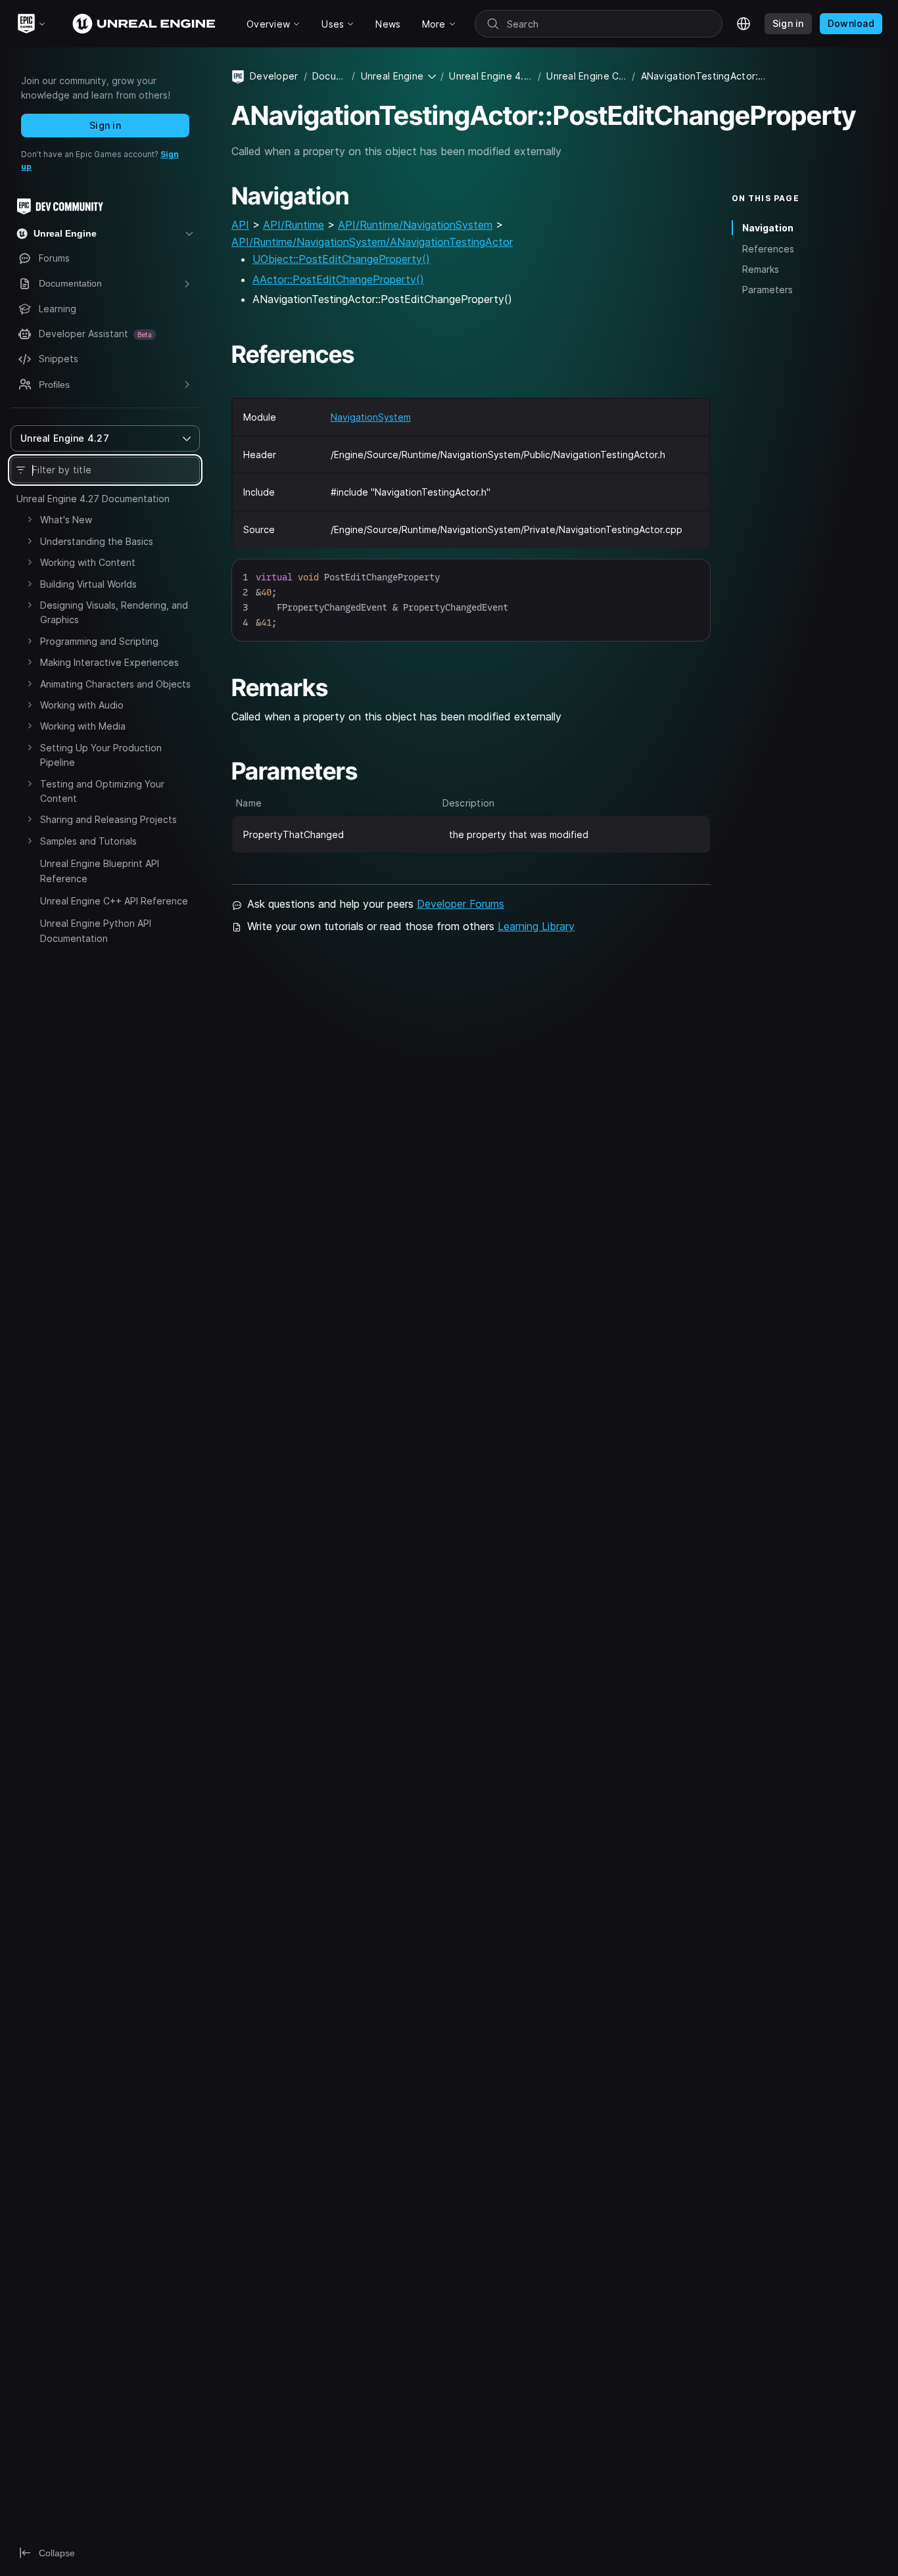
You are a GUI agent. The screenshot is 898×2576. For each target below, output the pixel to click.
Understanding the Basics (97, 541)
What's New (66, 520)
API (240, 225)
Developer (274, 76)
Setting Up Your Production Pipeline (101, 755)
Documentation (329, 76)
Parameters (768, 290)
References (768, 248)
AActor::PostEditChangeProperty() (338, 279)
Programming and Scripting (99, 641)
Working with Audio (82, 705)
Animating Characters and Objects (115, 684)
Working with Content (88, 562)
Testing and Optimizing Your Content (102, 791)
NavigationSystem (371, 417)
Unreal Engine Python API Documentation (96, 930)
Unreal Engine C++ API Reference (114, 901)
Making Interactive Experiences (109, 662)
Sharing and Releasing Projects (108, 819)
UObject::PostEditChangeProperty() (341, 259)
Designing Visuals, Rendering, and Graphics (114, 612)
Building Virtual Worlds (88, 584)
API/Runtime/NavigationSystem (415, 225)
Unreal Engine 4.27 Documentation (93, 499)
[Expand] (30, 519)
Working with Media (83, 726)
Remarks (761, 269)
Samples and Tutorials (88, 841)
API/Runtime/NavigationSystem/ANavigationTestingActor (372, 242)
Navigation (768, 228)
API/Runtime (294, 225)
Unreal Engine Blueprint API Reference (100, 871)
